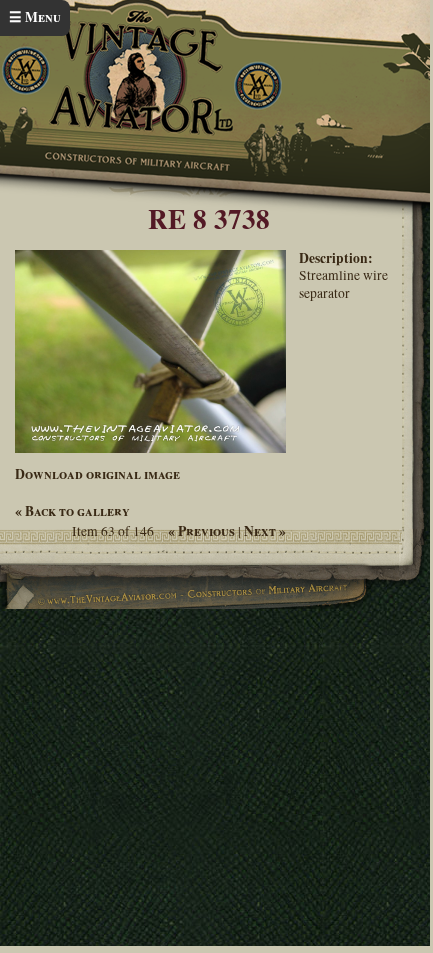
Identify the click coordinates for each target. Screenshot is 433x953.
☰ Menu (35, 17)
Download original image (97, 474)
